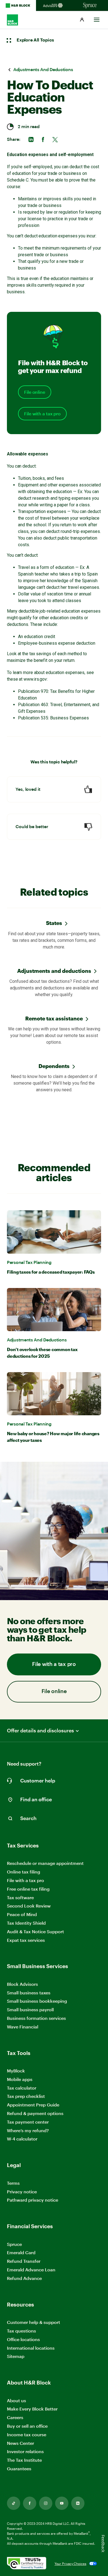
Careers (15, 2418)
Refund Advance (24, 2278)
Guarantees (19, 2469)
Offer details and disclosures (40, 1731)
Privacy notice (22, 2192)
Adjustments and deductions (54, 971)
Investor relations (25, 2452)
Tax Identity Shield (26, 1923)
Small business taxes (29, 1993)
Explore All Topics (35, 40)
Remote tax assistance (54, 1018)
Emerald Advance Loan (31, 2270)
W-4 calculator (22, 2139)
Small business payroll (30, 2009)
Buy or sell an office (27, 2426)
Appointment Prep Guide (33, 2105)
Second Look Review (29, 1906)
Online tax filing (24, 1872)
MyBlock (16, 2071)
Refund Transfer (24, 2261)
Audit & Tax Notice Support (35, 1931)
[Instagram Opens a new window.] (46, 2503)
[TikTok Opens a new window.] (14, 2503)
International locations (31, 2348)
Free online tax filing (28, 1889)
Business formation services (36, 2018)
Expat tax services (26, 1940)
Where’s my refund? (28, 2130)
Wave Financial (23, 2027)
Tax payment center (28, 2122)
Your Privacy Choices (70, 2564)
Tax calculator (22, 2088)
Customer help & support (34, 2322)
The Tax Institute (24, 2460)
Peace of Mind (22, 1914)
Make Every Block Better (32, 2409)
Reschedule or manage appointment (45, 1863)
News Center (20, 2443)
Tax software (20, 1897)
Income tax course (27, 2434)
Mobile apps (20, 2079)
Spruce (14, 2244)
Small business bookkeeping (37, 2001)
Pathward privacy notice (33, 2200)
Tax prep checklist (26, 2096)
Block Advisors (22, 1984)
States (54, 923)
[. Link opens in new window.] (27, 2564)
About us (16, 2400)
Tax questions (21, 2331)
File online (35, 392)
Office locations (23, 2340)
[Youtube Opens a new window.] (62, 2503)
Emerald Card (21, 2252)
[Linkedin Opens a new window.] (78, 2503)
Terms (13, 2183)
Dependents (54, 1066)
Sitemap (16, 2356)
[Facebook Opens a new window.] (30, 2503)
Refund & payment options (35, 2113)
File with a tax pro (42, 414)
